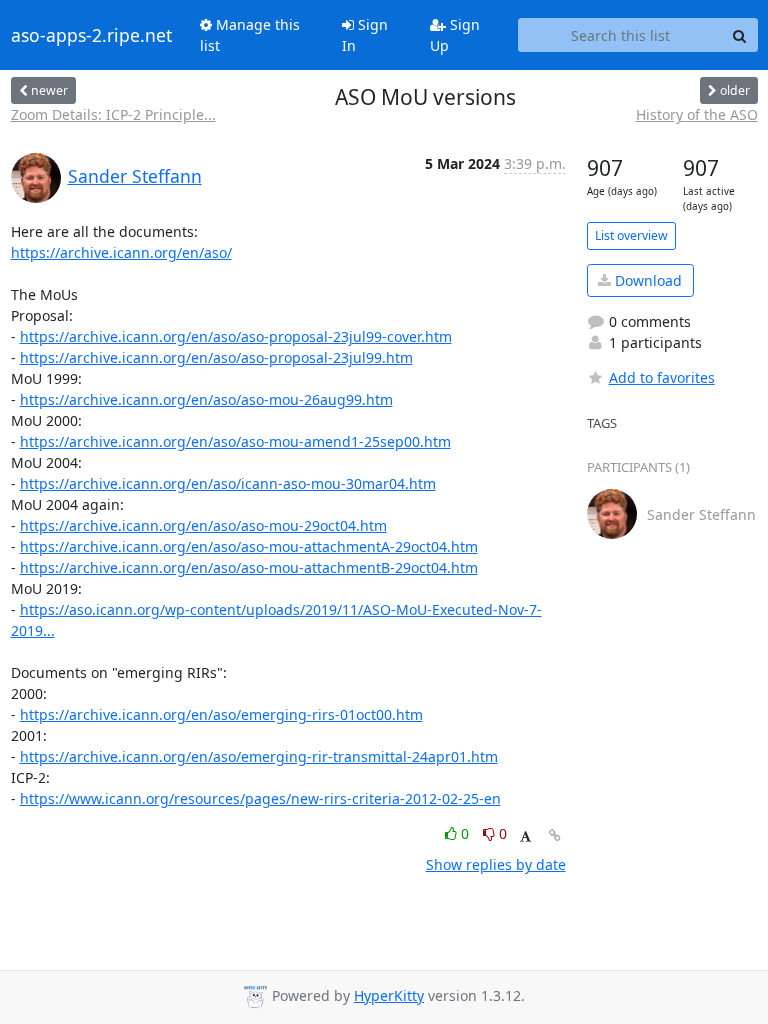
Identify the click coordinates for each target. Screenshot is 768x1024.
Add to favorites (662, 377)
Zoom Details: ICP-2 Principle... (113, 114)
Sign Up (455, 35)
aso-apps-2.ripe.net (91, 35)
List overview (631, 235)
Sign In (365, 35)
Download (646, 280)
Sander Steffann (135, 176)
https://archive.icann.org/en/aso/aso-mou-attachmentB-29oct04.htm (249, 567)
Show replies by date (496, 864)
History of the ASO (697, 114)
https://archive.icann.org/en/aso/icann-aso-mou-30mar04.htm (228, 483)
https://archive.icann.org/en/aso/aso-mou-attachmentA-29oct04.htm (249, 546)
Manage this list (250, 35)
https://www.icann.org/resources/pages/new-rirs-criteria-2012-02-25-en (260, 798)
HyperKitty (389, 995)
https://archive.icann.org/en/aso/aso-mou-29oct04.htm (203, 525)
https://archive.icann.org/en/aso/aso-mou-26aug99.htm (206, 399)
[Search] (740, 35)
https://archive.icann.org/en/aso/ (121, 252)
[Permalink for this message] (555, 835)
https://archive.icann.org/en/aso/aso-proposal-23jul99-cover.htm (236, 336)
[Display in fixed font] (525, 836)
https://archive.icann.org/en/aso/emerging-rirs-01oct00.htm (221, 714)
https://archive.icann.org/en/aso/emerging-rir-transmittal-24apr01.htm (259, 756)
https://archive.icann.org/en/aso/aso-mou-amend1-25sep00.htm (235, 441)
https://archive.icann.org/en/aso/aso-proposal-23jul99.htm (216, 357)
